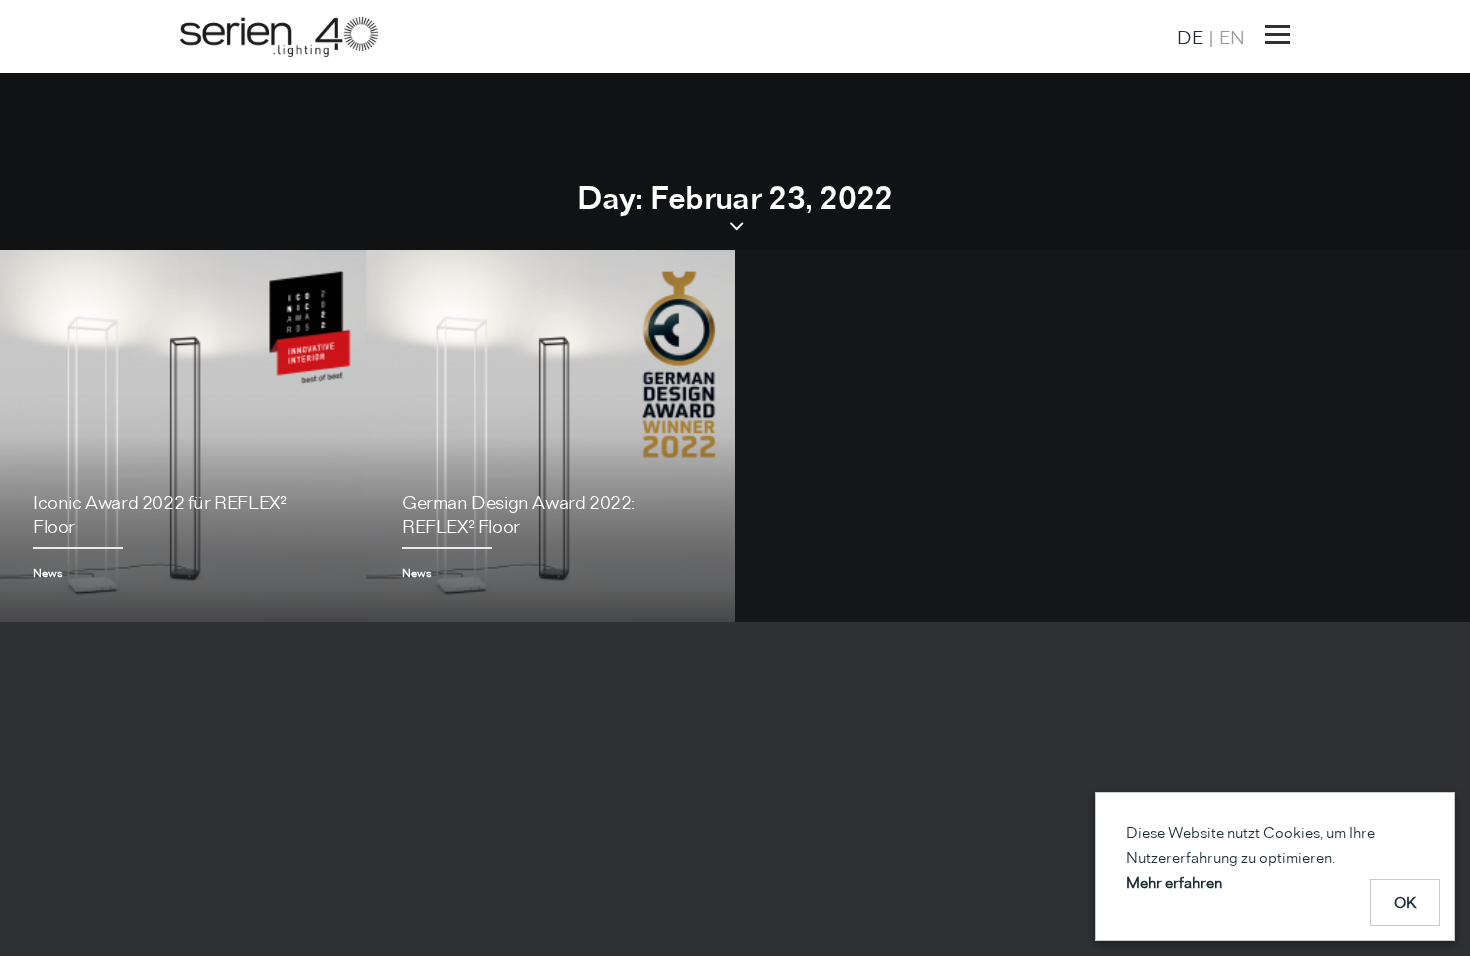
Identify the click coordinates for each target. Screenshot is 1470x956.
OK (1405, 902)
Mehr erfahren (1174, 882)
